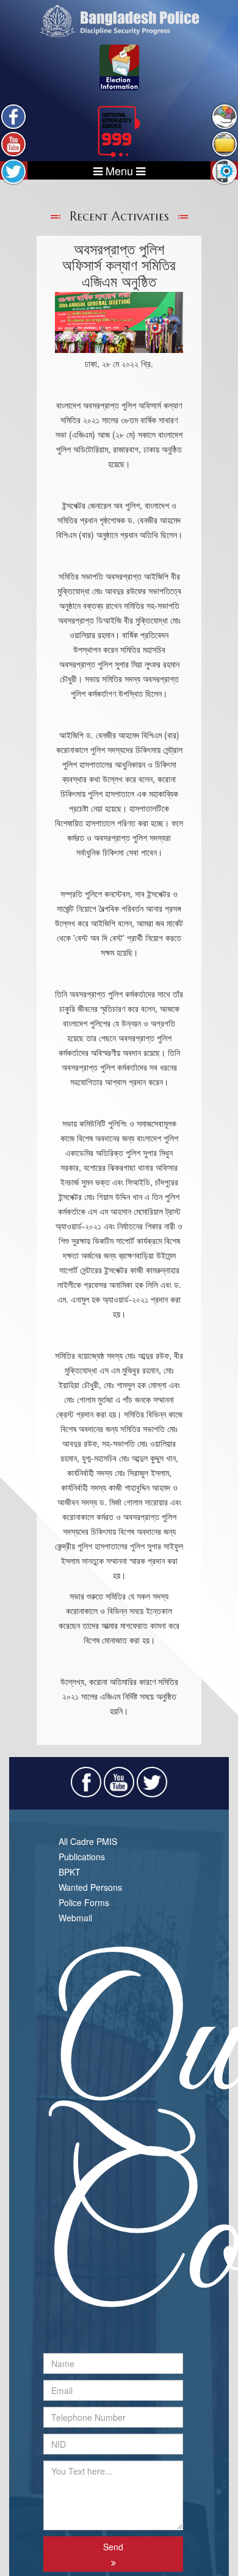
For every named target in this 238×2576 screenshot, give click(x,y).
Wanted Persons (90, 1887)
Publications (82, 1857)
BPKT (70, 1872)
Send (113, 2547)
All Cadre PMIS (88, 1841)
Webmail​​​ (75, 1918)
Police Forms (84, 1902)
